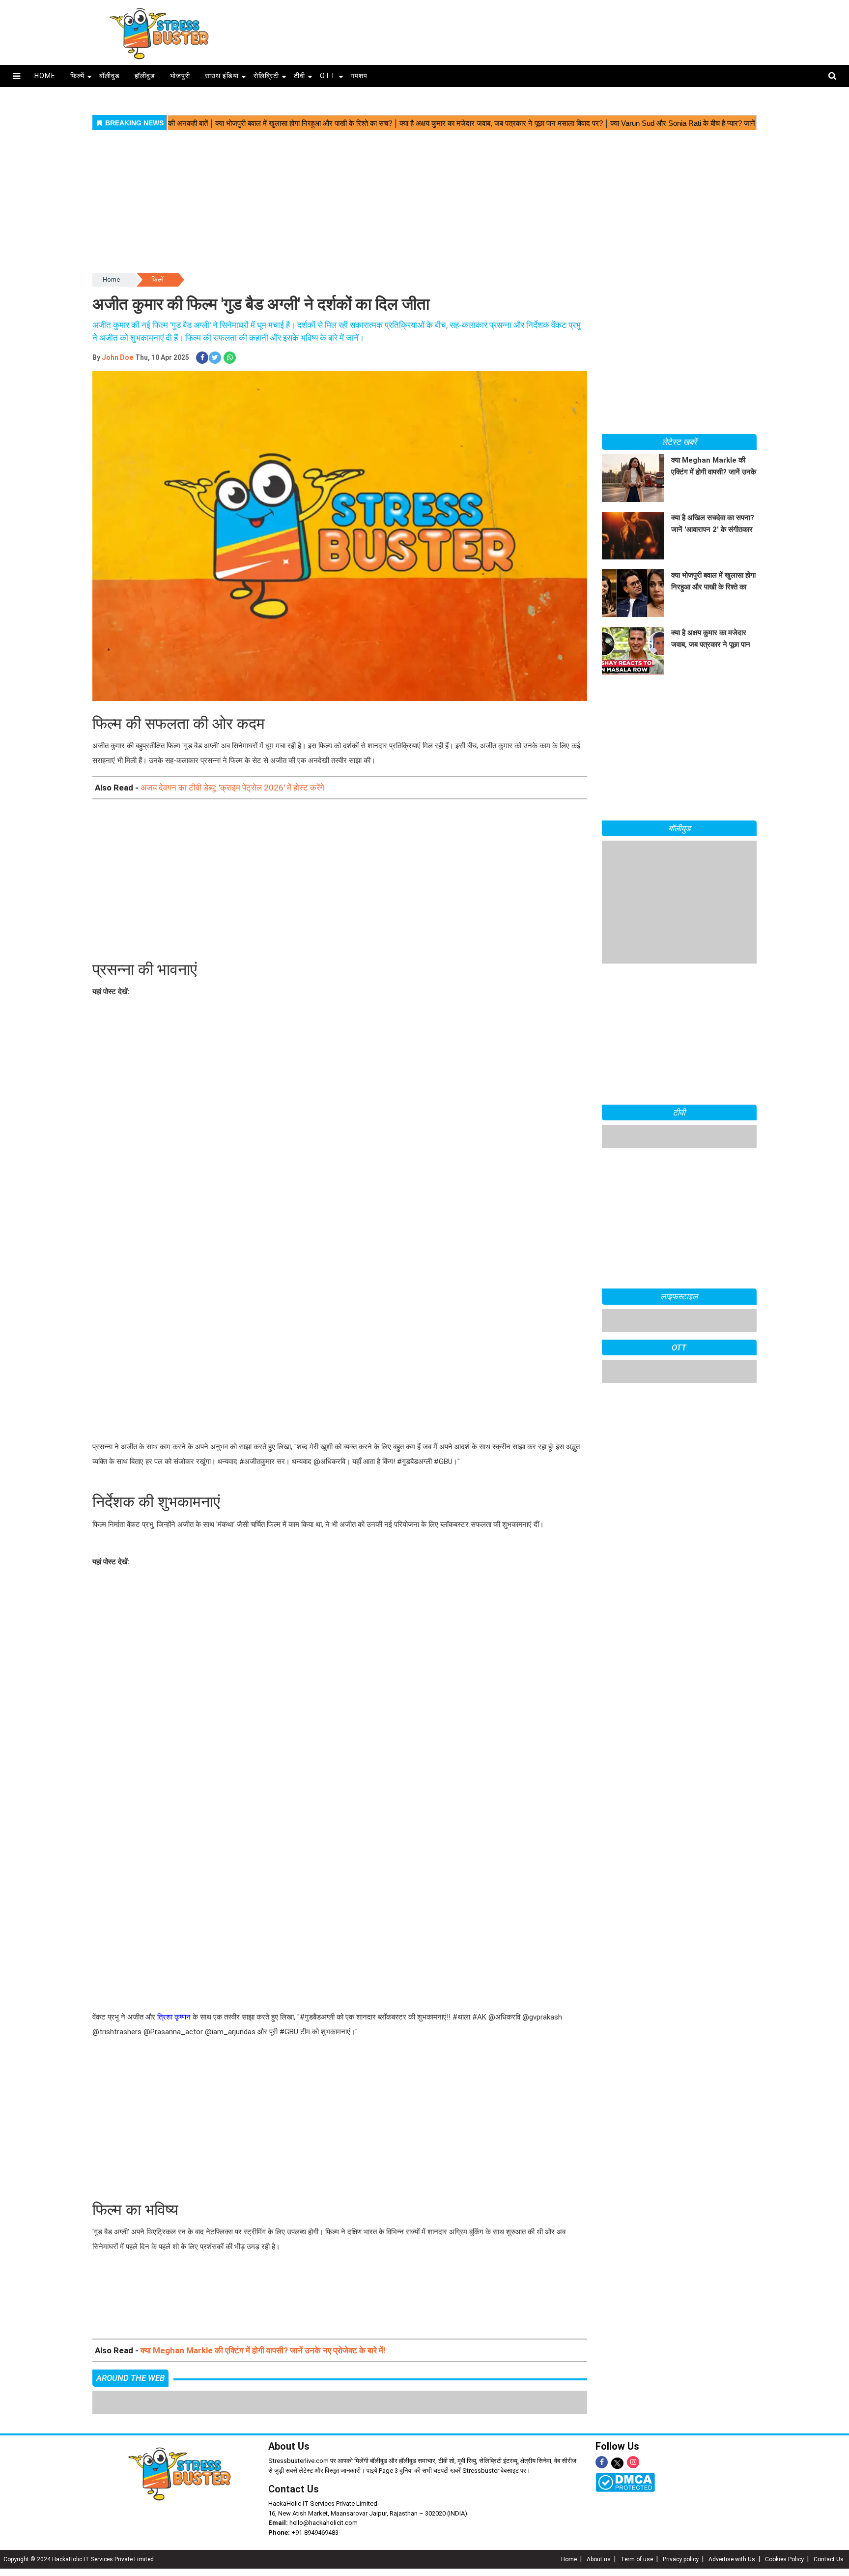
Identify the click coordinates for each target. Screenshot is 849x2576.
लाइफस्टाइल (679, 1296)
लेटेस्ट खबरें (679, 442)
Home (111, 279)
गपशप (359, 76)
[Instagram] (633, 2462)
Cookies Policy (784, 2559)
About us (599, 2559)
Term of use (637, 2559)
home (45, 76)
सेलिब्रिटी (266, 76)
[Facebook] (602, 2462)
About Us (289, 2446)
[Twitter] (617, 2464)
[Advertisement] (522, 30)
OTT (328, 76)
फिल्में (77, 76)
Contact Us (294, 2489)
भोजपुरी (180, 76)
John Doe (117, 357)
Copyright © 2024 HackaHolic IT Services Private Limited (79, 2559)
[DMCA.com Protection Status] (625, 2482)
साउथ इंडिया (222, 76)
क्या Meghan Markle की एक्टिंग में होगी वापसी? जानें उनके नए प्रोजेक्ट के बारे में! (263, 2350)
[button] (16, 76)
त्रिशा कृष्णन (174, 2017)
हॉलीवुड (145, 76)
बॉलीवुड (110, 76)
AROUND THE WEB (130, 2378)
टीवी (299, 76)
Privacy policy (681, 2559)
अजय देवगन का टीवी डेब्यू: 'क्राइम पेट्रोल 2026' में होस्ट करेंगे (232, 788)
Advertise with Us (732, 2559)
